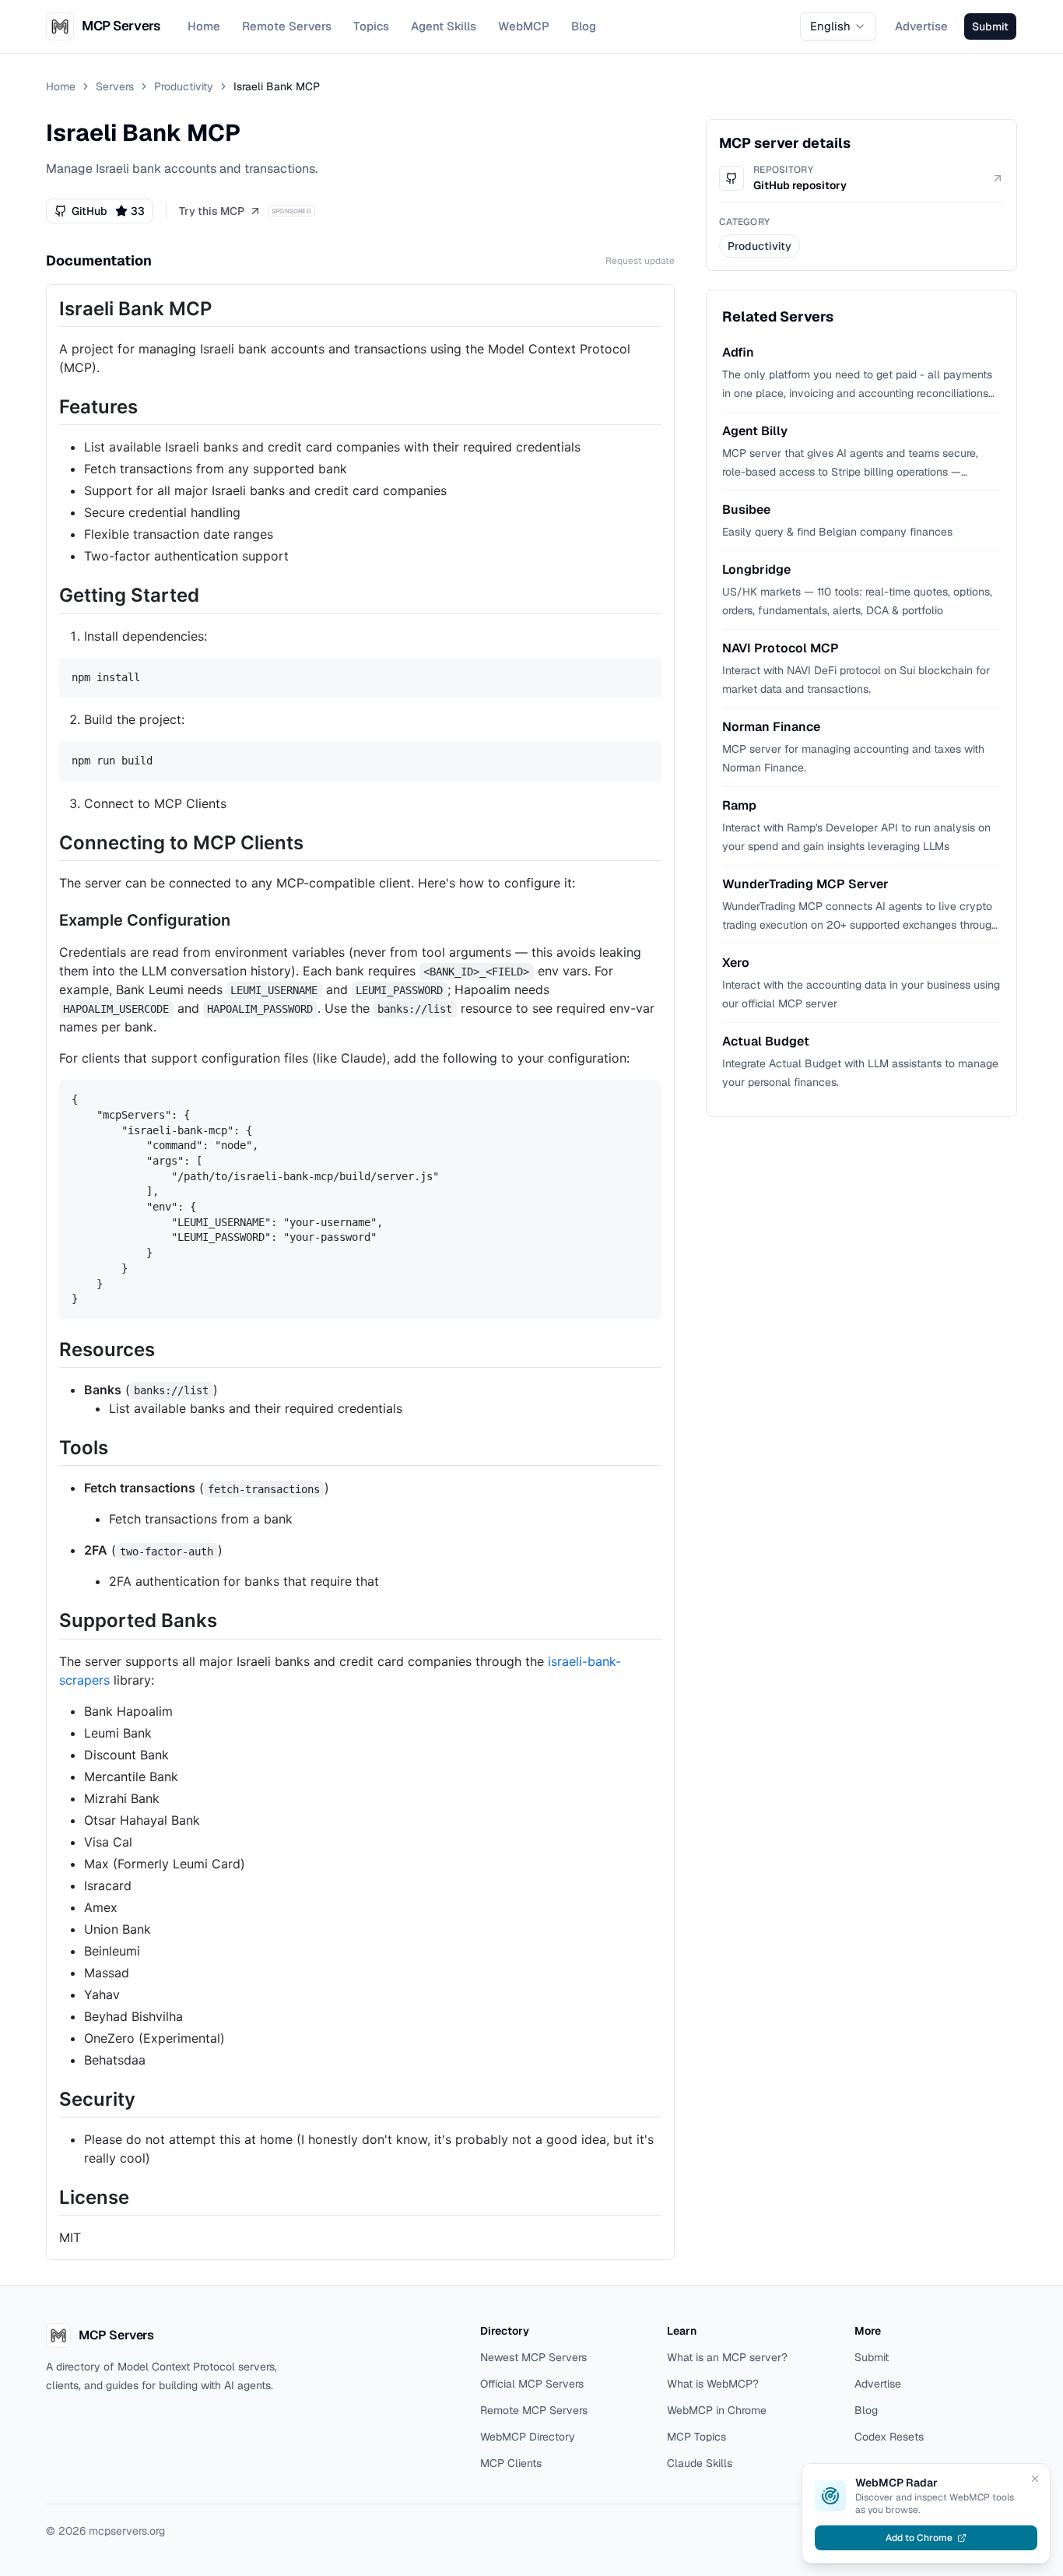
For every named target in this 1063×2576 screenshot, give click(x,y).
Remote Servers (287, 26)
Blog (584, 26)
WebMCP (524, 26)
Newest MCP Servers (533, 2357)
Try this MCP (212, 211)
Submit (872, 2357)
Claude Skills (700, 2463)
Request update (640, 261)
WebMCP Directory (528, 2437)
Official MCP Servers (532, 2384)
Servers (115, 86)
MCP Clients (511, 2463)
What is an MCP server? (727, 2357)
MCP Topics (696, 2437)
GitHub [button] (108, 211)
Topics (371, 26)
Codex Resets (889, 2437)
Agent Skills (444, 26)
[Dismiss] (1035, 2479)
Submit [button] (990, 26)
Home (204, 26)
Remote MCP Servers (534, 2410)
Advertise (921, 26)
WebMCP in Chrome (717, 2410)
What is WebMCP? (713, 2384)
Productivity (184, 86)
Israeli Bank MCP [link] (277, 86)
